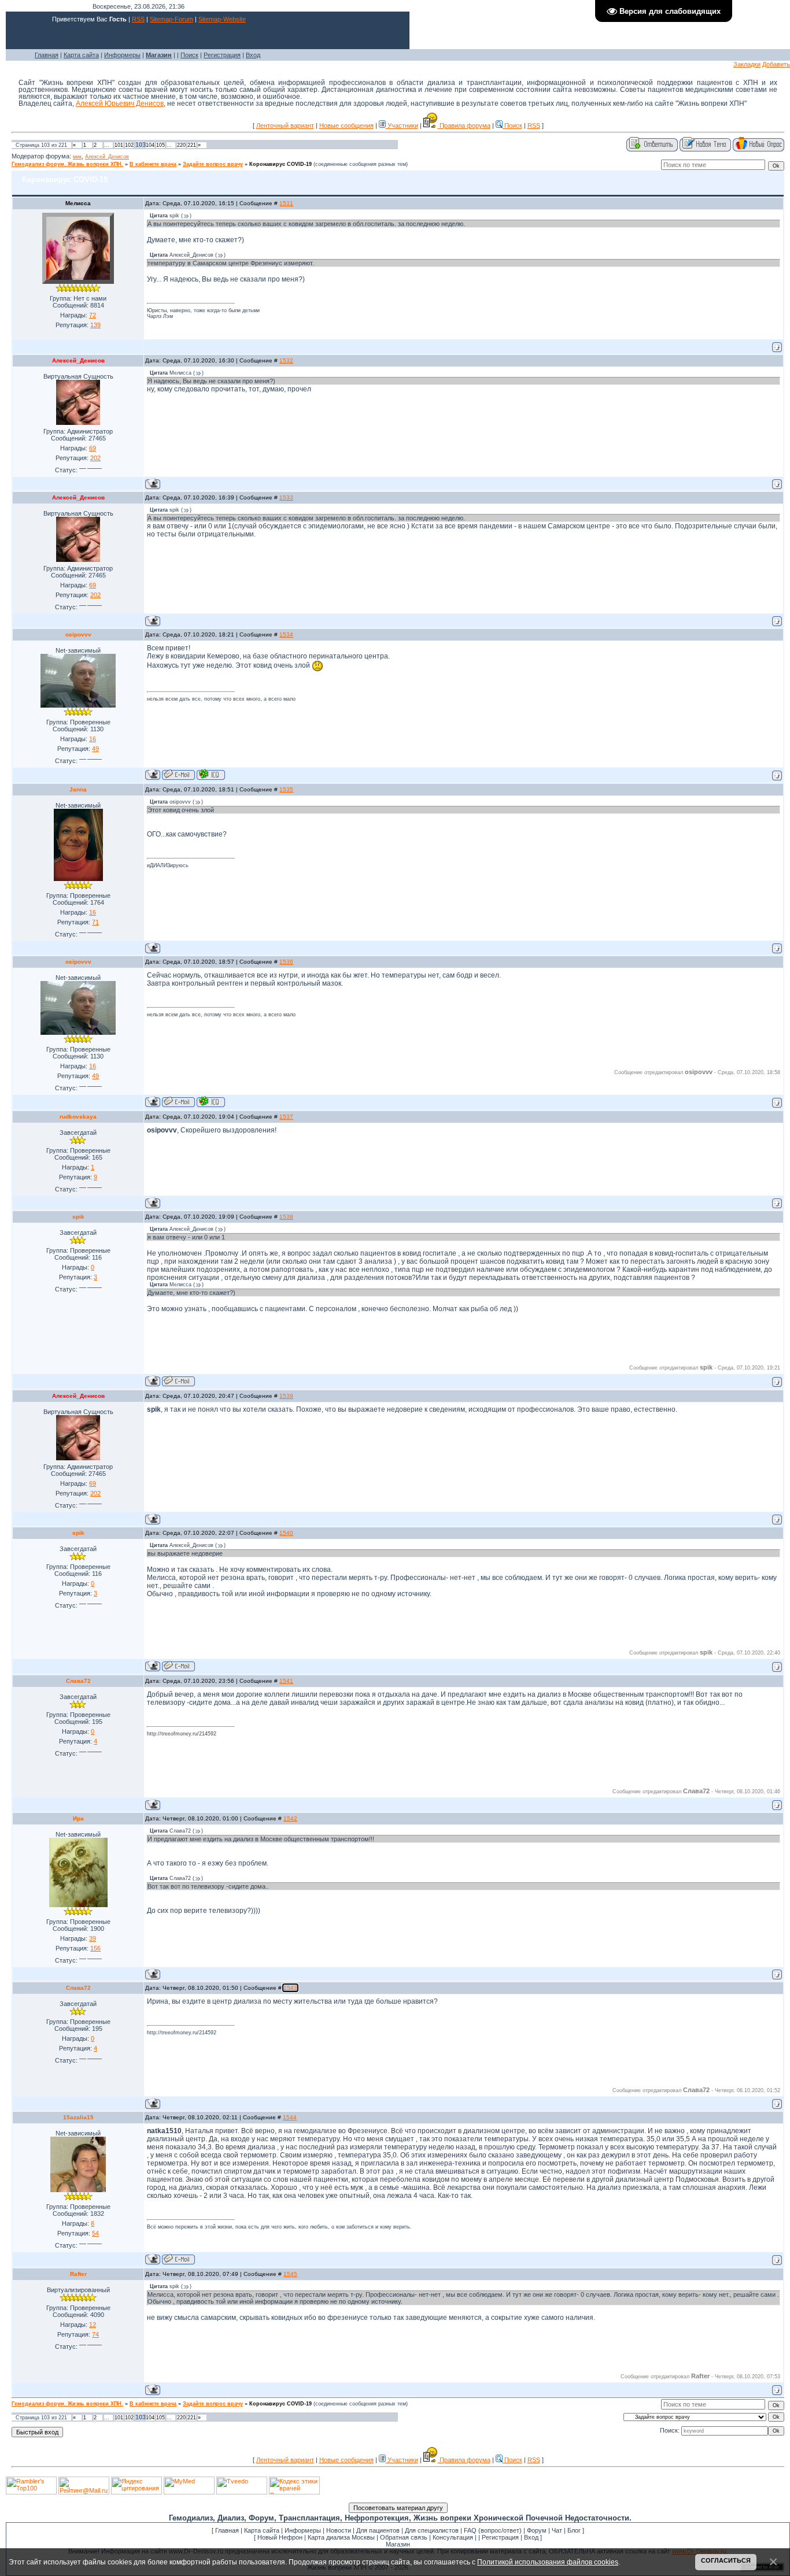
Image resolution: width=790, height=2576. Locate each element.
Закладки (747, 64)
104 (150, 145)
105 (160, 145)
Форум (537, 2530)
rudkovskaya (78, 1117)
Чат (557, 2530)
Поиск (189, 55)
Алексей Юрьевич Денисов (120, 103)
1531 (286, 203)
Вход (253, 55)
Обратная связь (404, 2537)
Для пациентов (378, 2530)
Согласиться (726, 2560)
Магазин (398, 2544)
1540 (286, 1533)
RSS (138, 19)
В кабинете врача (153, 164)
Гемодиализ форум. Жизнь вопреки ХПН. (67, 164)
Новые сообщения (346, 125)
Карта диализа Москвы (341, 2537)
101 (119, 145)
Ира (78, 1818)
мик (77, 157)
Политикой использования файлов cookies (548, 2562)
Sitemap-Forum (171, 19)
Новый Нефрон (280, 2537)
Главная (47, 55)
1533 (286, 497)
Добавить (776, 64)
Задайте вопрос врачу (213, 164)
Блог (574, 2530)
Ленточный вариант (285, 125)
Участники (402, 125)
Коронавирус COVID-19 (280, 164)
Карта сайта (81, 55)
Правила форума (464, 125)
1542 (290, 1818)
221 (192, 145)
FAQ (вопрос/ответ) (493, 2530)
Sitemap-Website (222, 19)
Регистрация (222, 55)
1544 (290, 2117)
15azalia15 (78, 2117)
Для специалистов (432, 2530)
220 (181, 145)
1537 (286, 1117)
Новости (339, 2530)
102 (129, 145)
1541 (286, 1681)
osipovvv (78, 634)
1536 (286, 962)
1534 (286, 634)
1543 (290, 1988)
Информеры (122, 55)
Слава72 (78, 1681)
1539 (286, 1396)
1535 (286, 789)
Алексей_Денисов (107, 157)
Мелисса (78, 203)
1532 (286, 360)
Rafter (78, 2274)
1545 (290, 2274)
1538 (286, 1217)
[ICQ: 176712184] (211, 774)
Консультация (453, 2537)
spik (78, 1217)
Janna (78, 789)
